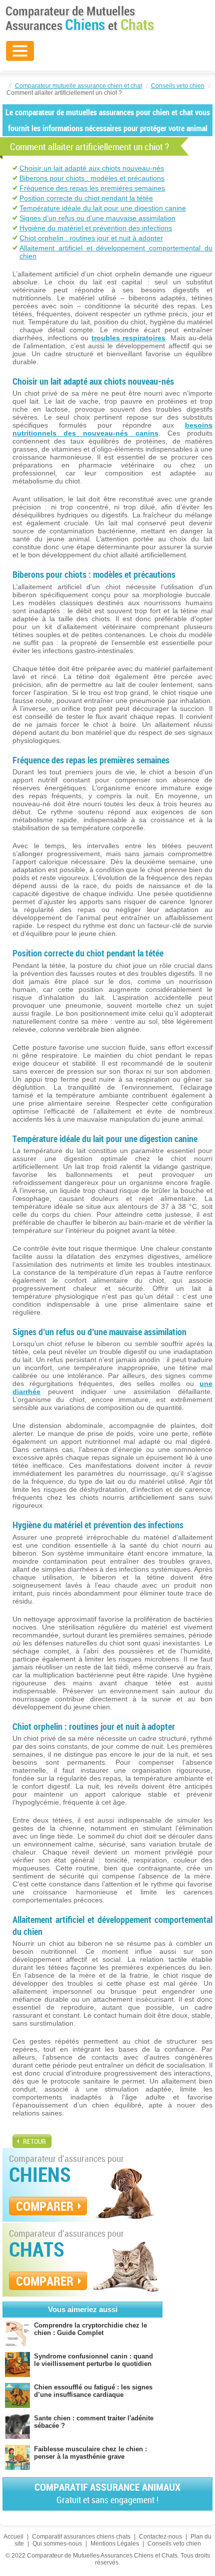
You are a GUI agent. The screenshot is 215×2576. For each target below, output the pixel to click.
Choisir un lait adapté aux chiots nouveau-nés (92, 168)
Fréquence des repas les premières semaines (92, 188)
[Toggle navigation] (20, 51)
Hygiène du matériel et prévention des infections (96, 228)
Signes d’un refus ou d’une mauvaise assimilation (97, 218)
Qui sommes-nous (57, 2544)
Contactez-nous (160, 2537)
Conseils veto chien (178, 86)
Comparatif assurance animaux (107, 2493)
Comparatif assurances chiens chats (81, 2537)
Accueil (13, 2537)
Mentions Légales (115, 2544)
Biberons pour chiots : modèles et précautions (92, 178)
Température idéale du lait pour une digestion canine (103, 208)
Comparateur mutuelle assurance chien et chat (78, 86)
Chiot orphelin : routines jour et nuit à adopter (91, 238)
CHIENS (40, 2174)
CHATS (37, 2249)
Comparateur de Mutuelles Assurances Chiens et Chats (80, 18)
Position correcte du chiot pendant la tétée (86, 198)
